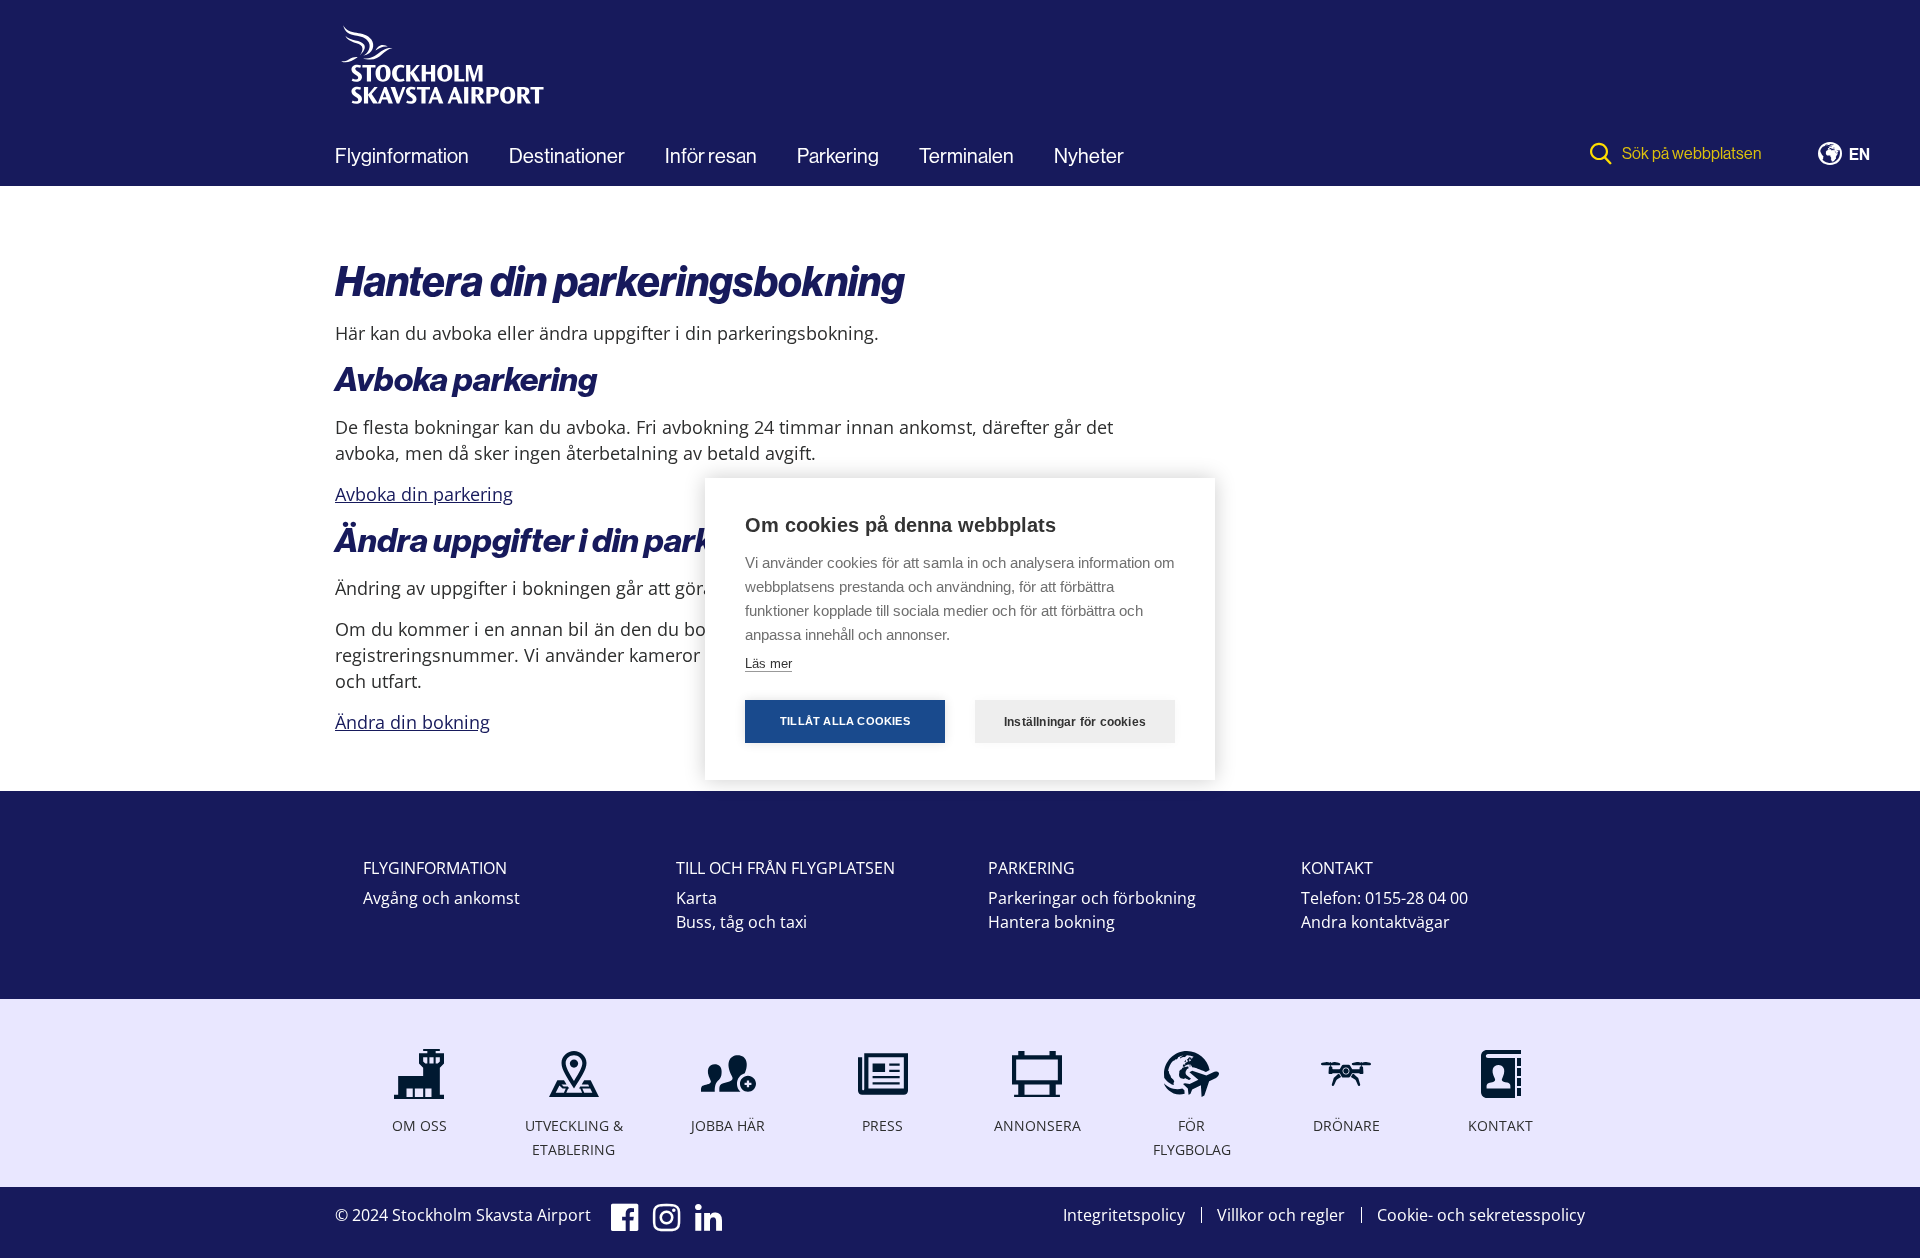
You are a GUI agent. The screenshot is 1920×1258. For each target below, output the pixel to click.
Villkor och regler (1281, 1215)
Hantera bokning (1051, 922)
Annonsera (1037, 1125)
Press (882, 1125)
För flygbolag (1192, 1137)
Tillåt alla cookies (845, 721)
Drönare (1346, 1125)
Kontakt (1500, 1125)
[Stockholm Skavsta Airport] (447, 71)
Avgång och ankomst (441, 898)
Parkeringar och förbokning (1092, 898)
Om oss (419, 1125)
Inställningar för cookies (1075, 722)
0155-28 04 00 (1416, 898)
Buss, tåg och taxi (741, 922)
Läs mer (768, 663)
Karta (696, 898)
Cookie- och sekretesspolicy (1481, 1215)
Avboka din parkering (424, 494)
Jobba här (728, 1125)
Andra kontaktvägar (1375, 922)
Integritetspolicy (1124, 1215)
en (1859, 155)
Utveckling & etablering (574, 1137)
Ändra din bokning (412, 722)
